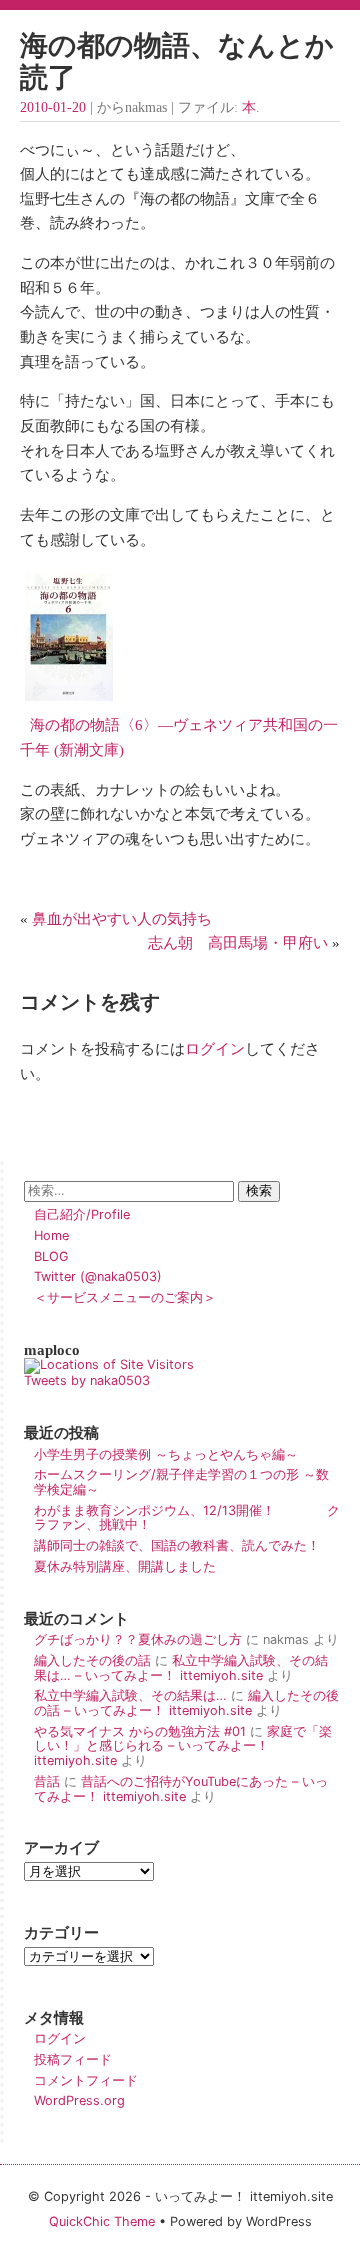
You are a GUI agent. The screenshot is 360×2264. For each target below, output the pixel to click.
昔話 (47, 1781)
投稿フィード (73, 2059)
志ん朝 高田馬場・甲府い (238, 942)
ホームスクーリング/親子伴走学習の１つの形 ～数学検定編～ (181, 1482)
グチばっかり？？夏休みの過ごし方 (138, 1639)
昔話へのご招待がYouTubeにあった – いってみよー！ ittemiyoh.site (181, 1789)
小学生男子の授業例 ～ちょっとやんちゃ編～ (166, 1454)
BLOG (51, 1256)
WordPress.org (79, 2100)
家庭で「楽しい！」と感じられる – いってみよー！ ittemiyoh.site (183, 1746)
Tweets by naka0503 (87, 1380)
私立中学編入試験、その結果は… (130, 1695)
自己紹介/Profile (82, 1214)
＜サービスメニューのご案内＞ (125, 1297)
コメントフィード (86, 2080)
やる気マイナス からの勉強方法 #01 (140, 1731)
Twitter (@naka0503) (98, 1276)
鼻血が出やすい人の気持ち (122, 918)
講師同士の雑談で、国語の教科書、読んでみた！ (177, 1545)
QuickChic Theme (102, 2221)
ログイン (215, 1048)
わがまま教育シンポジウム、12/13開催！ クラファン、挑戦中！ (187, 1518)
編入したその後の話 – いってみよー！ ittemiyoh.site (186, 1703)
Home (51, 1235)
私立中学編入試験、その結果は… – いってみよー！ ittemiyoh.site (181, 1668)
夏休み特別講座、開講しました (125, 1566)
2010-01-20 (53, 107)
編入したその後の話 (92, 1660)
